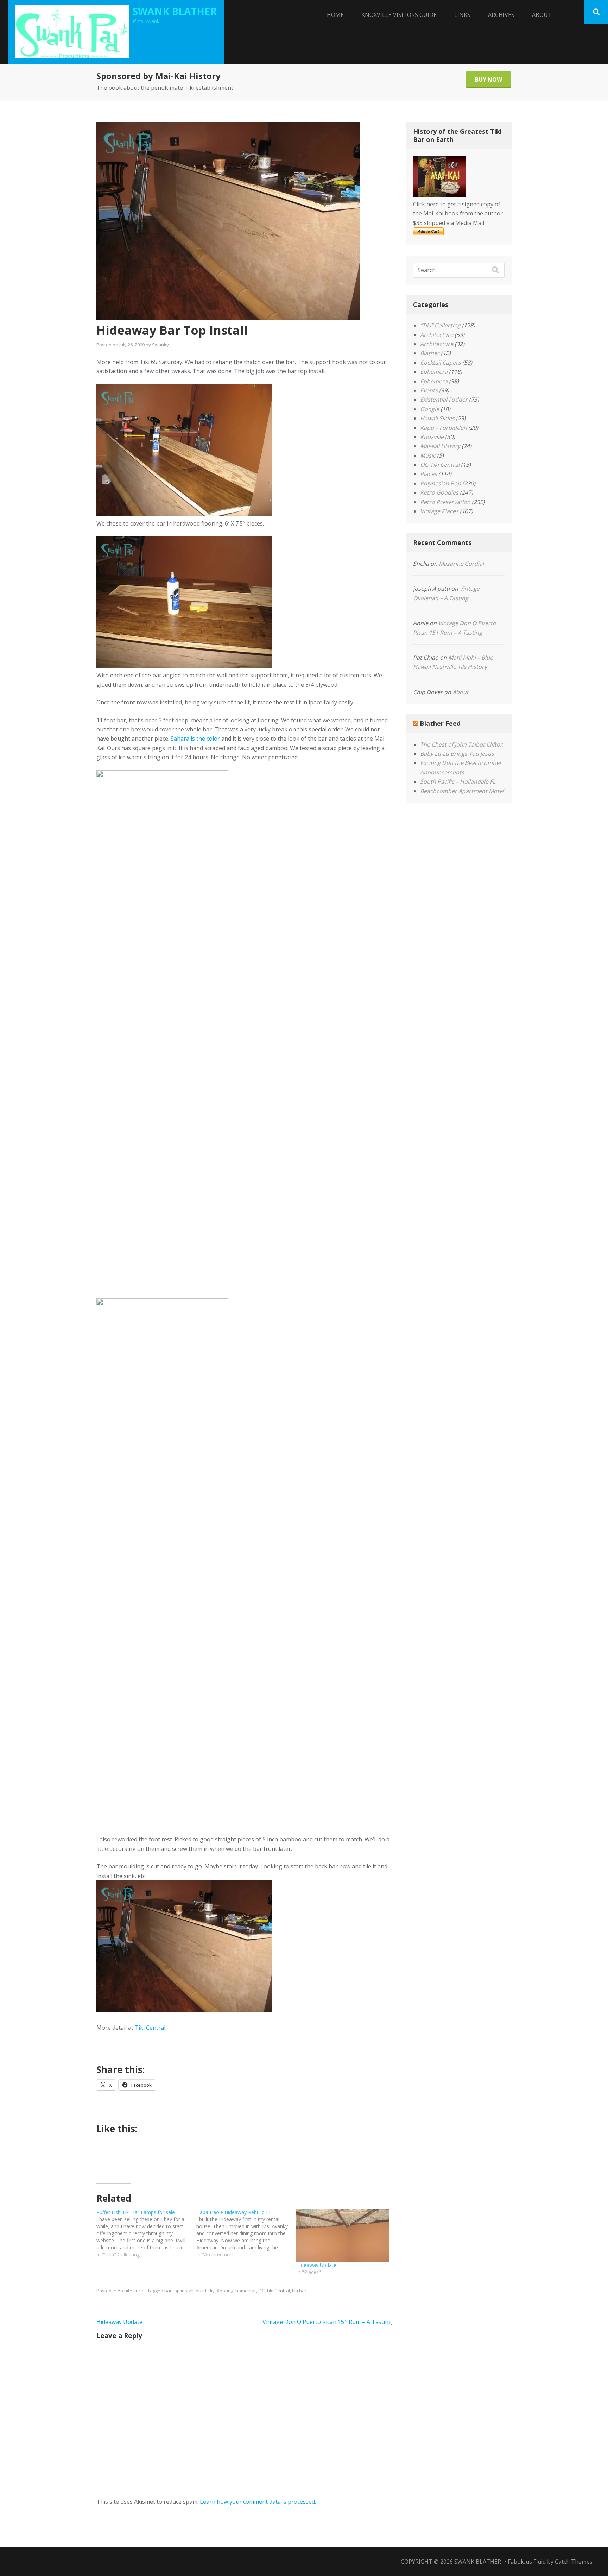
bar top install (179, 2291)
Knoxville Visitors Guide (399, 15)
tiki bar (299, 2291)
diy (211, 2291)
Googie (430, 409)
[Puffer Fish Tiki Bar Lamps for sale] (146, 2233)
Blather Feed (440, 723)
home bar (246, 2291)
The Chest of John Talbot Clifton (462, 744)
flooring (225, 2291)
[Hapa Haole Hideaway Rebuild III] (246, 2233)
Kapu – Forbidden (444, 428)
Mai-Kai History (440, 446)
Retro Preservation (445, 502)
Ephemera (434, 372)
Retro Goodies (439, 492)
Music (428, 455)
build (201, 2291)
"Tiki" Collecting (440, 325)
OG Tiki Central (274, 2291)
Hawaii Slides (437, 418)
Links (462, 15)
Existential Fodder (444, 400)
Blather (430, 353)
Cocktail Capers (441, 363)
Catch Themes (574, 2562)
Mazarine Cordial (461, 564)
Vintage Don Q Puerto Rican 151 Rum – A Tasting (327, 2322)
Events (429, 390)
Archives (501, 15)
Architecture (130, 2291)
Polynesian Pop (441, 483)
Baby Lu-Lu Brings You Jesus (457, 754)
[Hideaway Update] (343, 2235)
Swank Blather (175, 11)
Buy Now (489, 80)
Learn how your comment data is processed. (258, 2502)
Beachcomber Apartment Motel (462, 791)
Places (429, 474)
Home (335, 15)
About (542, 15)
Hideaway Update (316, 2265)
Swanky (160, 345)
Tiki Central (150, 2028)
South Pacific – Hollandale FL (458, 781)
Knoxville (432, 437)
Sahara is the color (195, 739)
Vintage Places (439, 511)
